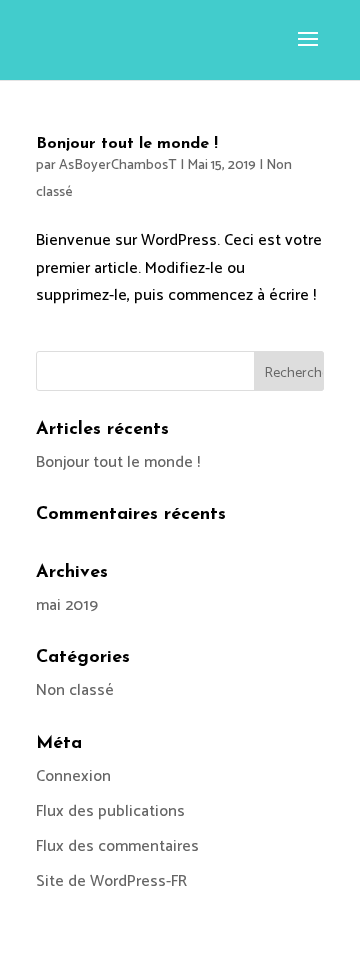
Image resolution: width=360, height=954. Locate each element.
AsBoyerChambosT (118, 165)
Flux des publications (110, 811)
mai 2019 (67, 605)
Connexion (73, 776)
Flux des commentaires (117, 846)
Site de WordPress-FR (111, 881)
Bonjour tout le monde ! (127, 144)
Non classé (75, 690)
